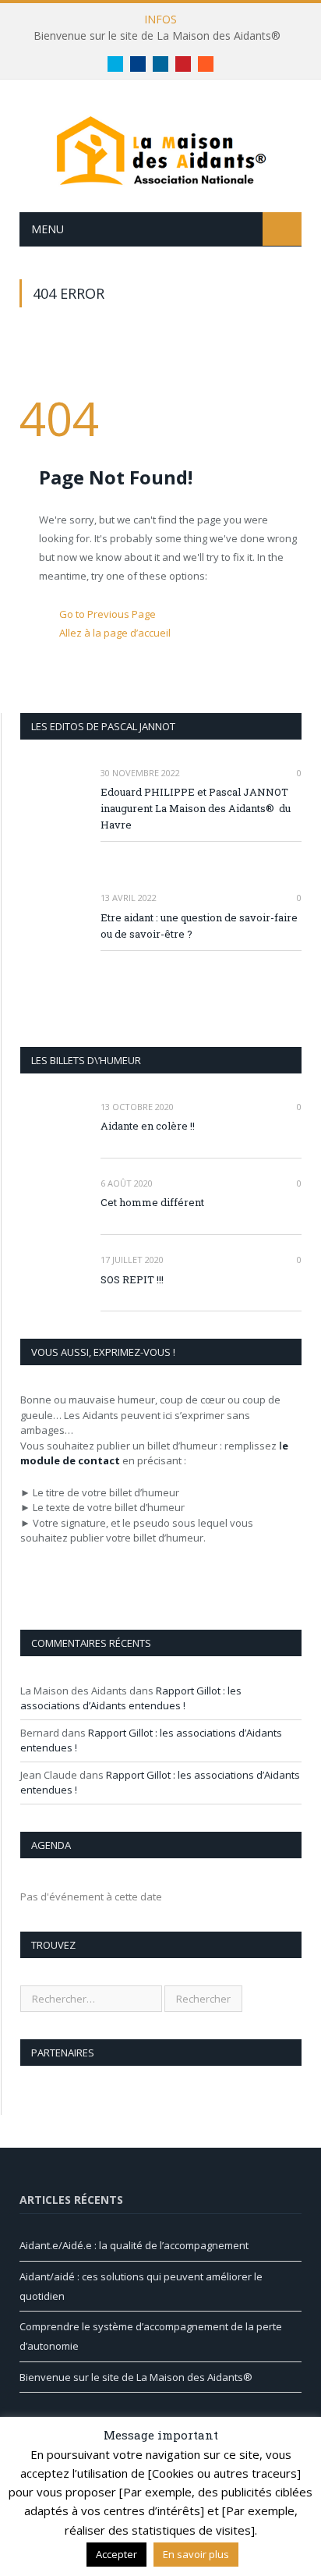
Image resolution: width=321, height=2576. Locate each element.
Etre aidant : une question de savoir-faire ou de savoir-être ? (199, 926)
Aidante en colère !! (148, 1126)
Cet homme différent (152, 1202)
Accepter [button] (116, 2554)
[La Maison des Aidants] (160, 149)
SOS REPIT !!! (132, 1279)
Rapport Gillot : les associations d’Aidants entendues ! (131, 1698)
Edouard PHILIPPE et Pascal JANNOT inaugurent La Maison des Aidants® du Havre (196, 808)
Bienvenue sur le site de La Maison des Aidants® (157, 36)
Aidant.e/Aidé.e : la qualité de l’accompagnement (134, 2245)
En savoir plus (196, 2554)
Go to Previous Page (108, 614)
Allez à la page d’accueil (115, 633)
